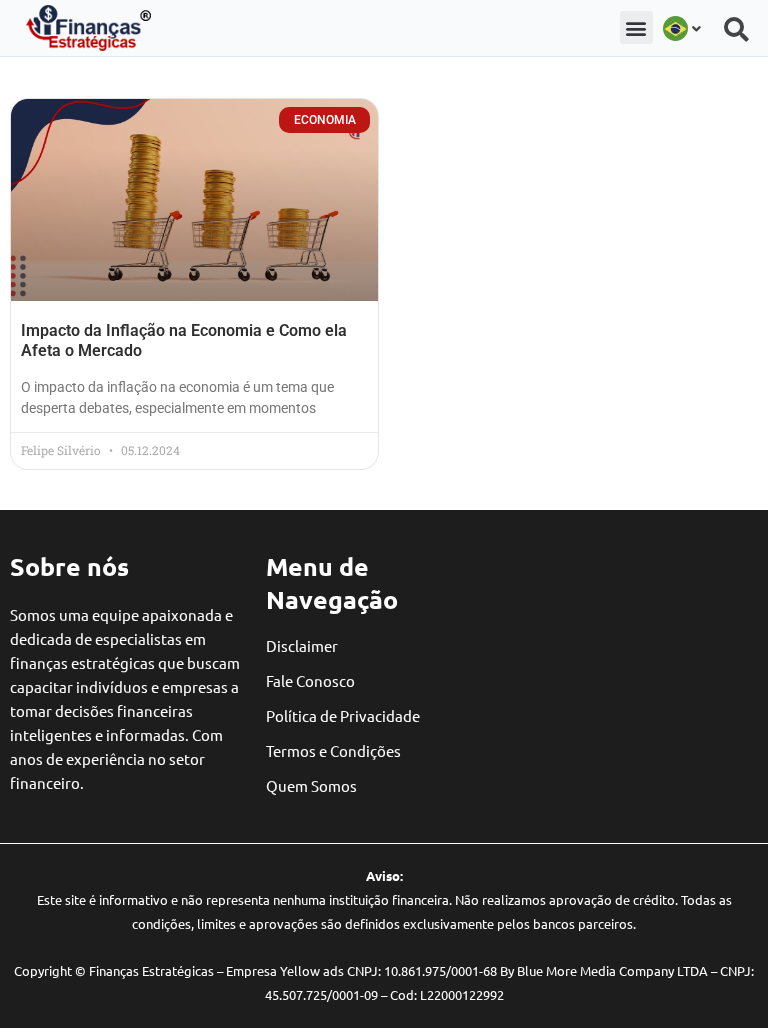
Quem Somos (311, 785)
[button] (636, 27)
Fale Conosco (310, 680)
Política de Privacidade (343, 715)
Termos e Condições (333, 750)
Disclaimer (302, 645)
